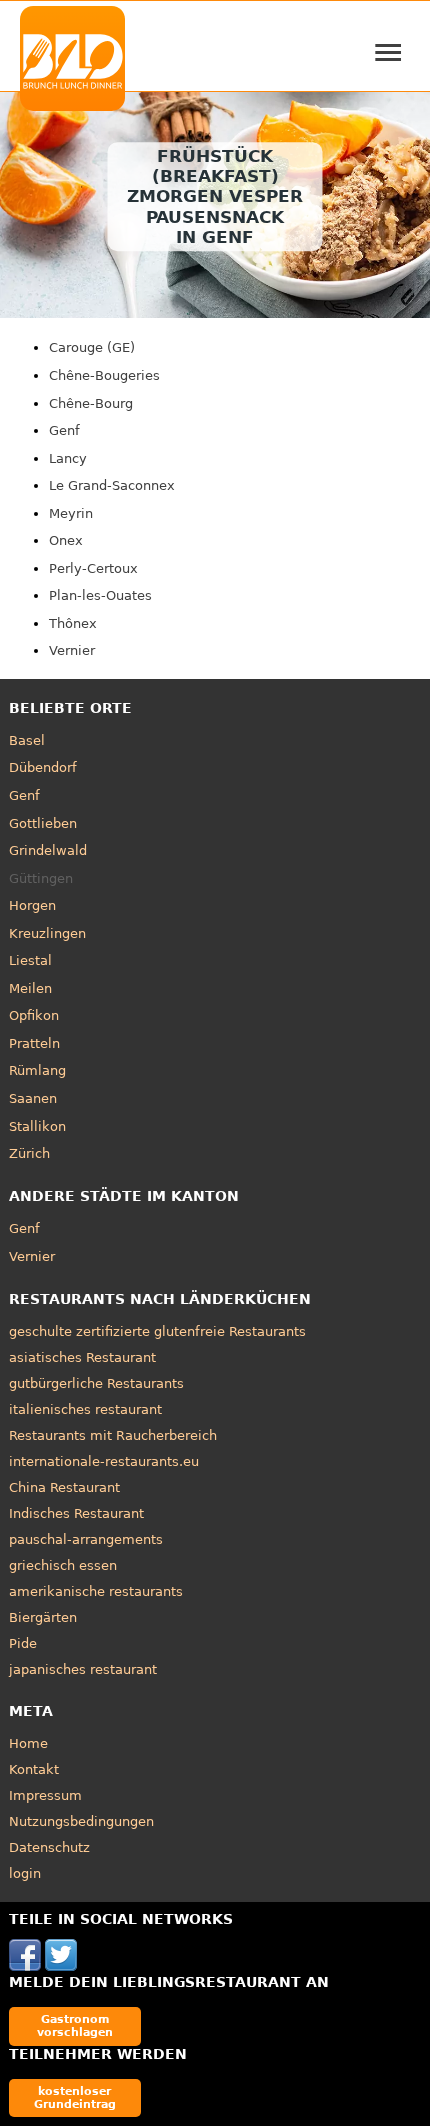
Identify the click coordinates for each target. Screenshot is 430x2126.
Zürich (29, 1153)
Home (28, 1743)
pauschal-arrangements (86, 1539)
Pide (23, 1643)
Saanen (33, 1098)
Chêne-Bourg (91, 403)
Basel (27, 740)
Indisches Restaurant (76, 1513)
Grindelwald (48, 850)
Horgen (32, 905)
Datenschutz (49, 1847)
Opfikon (34, 1015)
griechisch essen (63, 1565)
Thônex (73, 623)
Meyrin (71, 513)
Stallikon (37, 1126)
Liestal (30, 960)
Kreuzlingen (47, 933)
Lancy (68, 458)
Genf (64, 430)
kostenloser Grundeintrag (75, 2097)
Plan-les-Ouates (100, 595)
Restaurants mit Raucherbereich (113, 1435)
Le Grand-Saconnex (112, 485)
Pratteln (34, 1043)
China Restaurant (64, 1487)
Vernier (72, 650)
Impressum (45, 1795)
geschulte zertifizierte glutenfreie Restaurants (157, 1331)
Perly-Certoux (93, 568)
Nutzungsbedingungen (81, 1821)
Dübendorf (43, 767)
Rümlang (37, 1070)
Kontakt (34, 1769)
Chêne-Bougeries (104, 375)
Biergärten (43, 1617)
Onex (66, 540)
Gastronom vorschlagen (75, 2025)
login (25, 1873)
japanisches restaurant (83, 1669)
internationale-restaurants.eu (104, 1461)
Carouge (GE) (92, 347)
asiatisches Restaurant (82, 1357)
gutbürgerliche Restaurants (96, 1383)
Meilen (30, 988)
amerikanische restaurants (96, 1591)
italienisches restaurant (85, 1409)
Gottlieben (43, 823)
